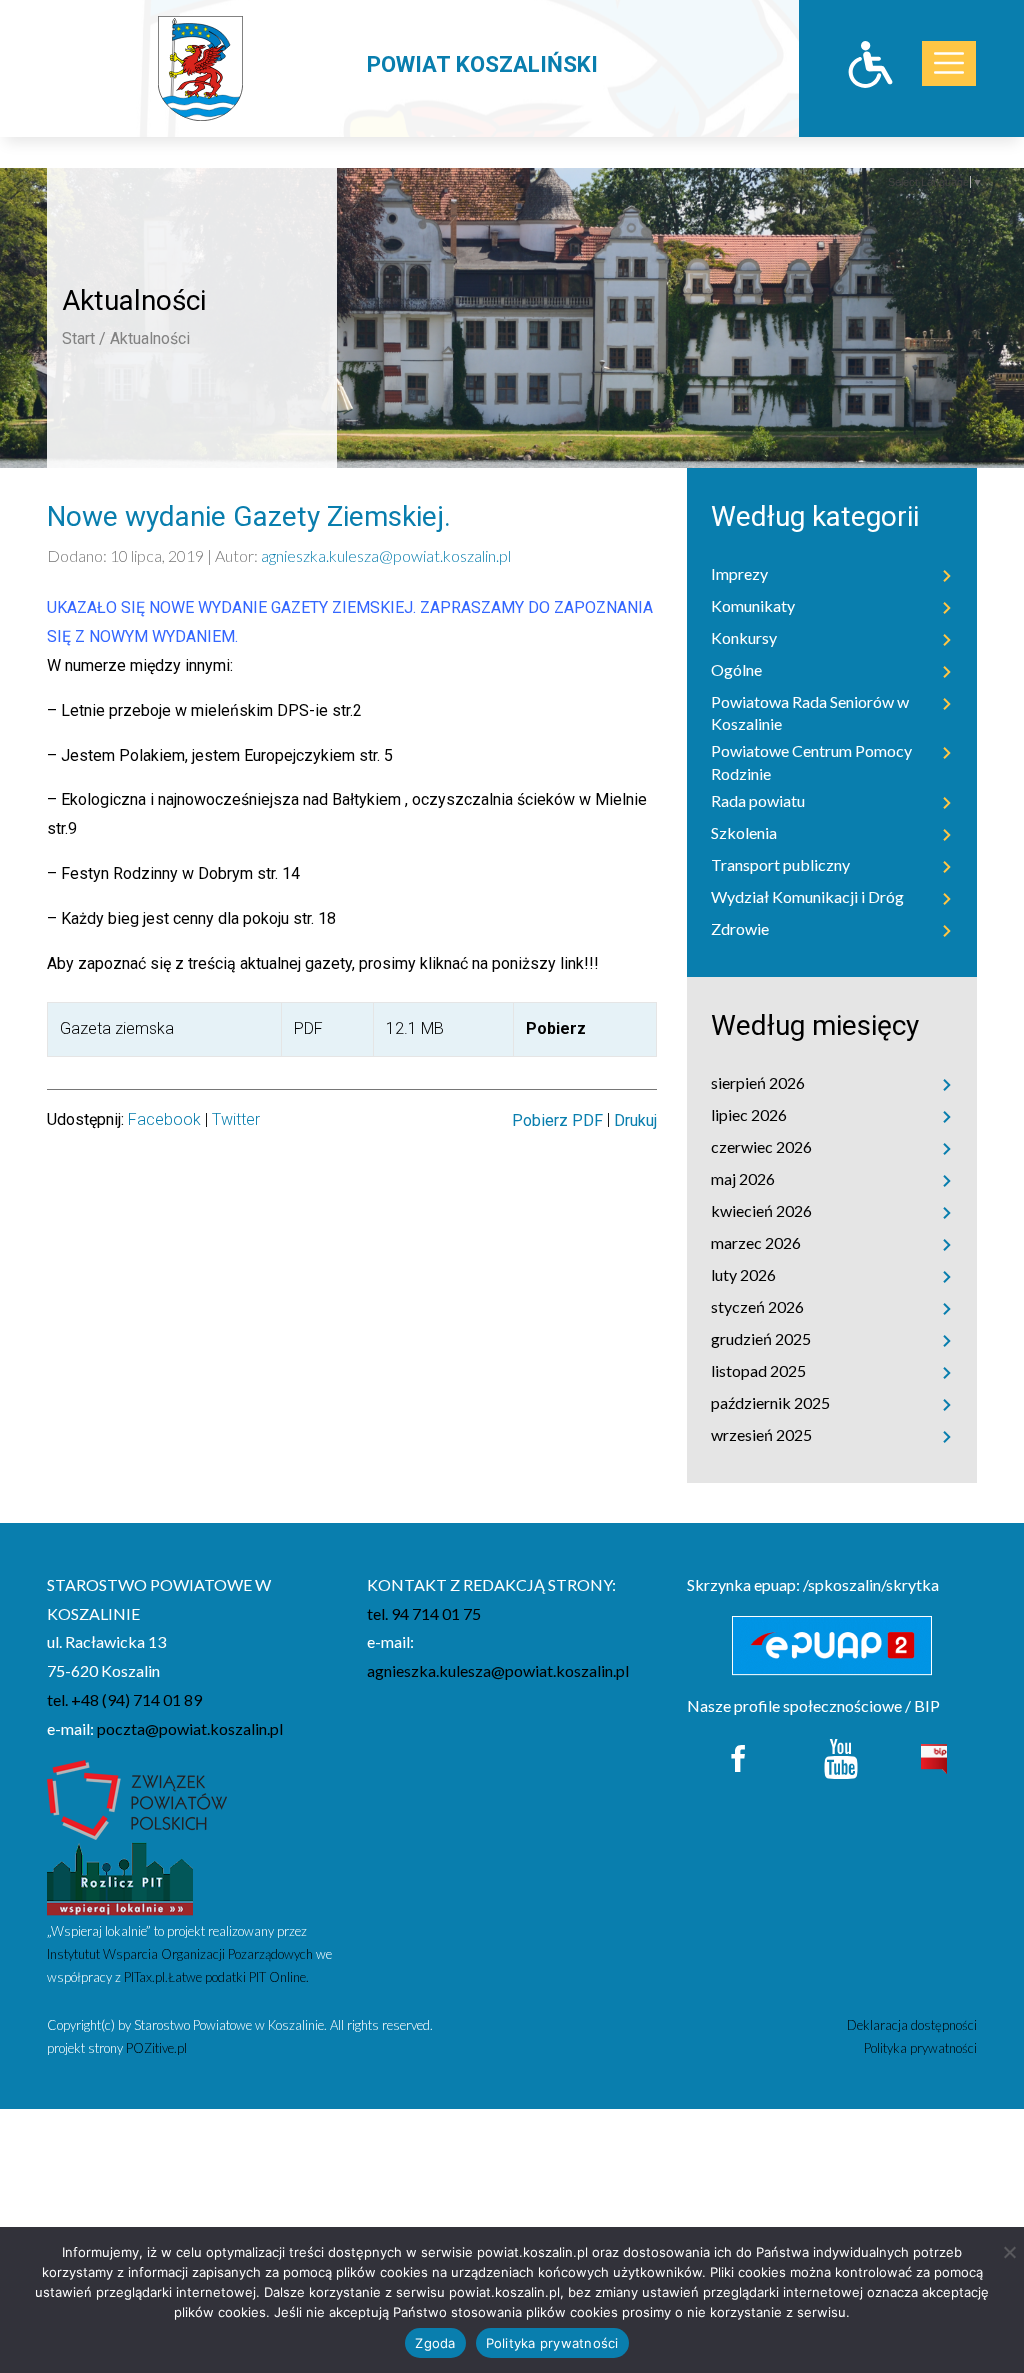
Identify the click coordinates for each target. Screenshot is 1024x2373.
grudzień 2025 (761, 1338)
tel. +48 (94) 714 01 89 (124, 1699)
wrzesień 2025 (761, 1434)
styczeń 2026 (757, 1306)
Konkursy (744, 637)
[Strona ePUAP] (832, 1646)
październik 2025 (770, 1402)
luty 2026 (743, 1274)
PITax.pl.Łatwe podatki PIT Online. (216, 1977)
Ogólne (736, 669)
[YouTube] (841, 1756)
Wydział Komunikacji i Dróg (807, 896)
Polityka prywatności (920, 2048)
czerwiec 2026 (761, 1146)
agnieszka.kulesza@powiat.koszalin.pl (386, 555)
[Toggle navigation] (949, 63)
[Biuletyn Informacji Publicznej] (934, 1756)
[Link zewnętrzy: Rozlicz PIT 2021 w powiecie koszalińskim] (120, 1877)
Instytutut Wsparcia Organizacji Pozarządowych (180, 1954)
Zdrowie (740, 928)
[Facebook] (739, 1756)
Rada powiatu (758, 800)
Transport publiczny (780, 864)
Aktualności (150, 338)
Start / (84, 338)
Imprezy (739, 573)
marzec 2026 (756, 1242)
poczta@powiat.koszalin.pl (190, 1728)
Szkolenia (744, 832)
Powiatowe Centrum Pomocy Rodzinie (811, 761)
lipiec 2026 (749, 1114)
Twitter (236, 1119)
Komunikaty (753, 605)
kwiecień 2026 (761, 1210)
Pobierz (556, 1028)
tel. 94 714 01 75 (424, 1613)
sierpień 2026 (758, 1082)
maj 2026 (743, 1178)
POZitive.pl (156, 2048)
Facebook (164, 1119)
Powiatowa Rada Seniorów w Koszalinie (810, 712)
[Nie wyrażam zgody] (1009, 2252)
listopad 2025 (758, 1370)
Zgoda (435, 2343)
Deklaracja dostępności (912, 2025)
